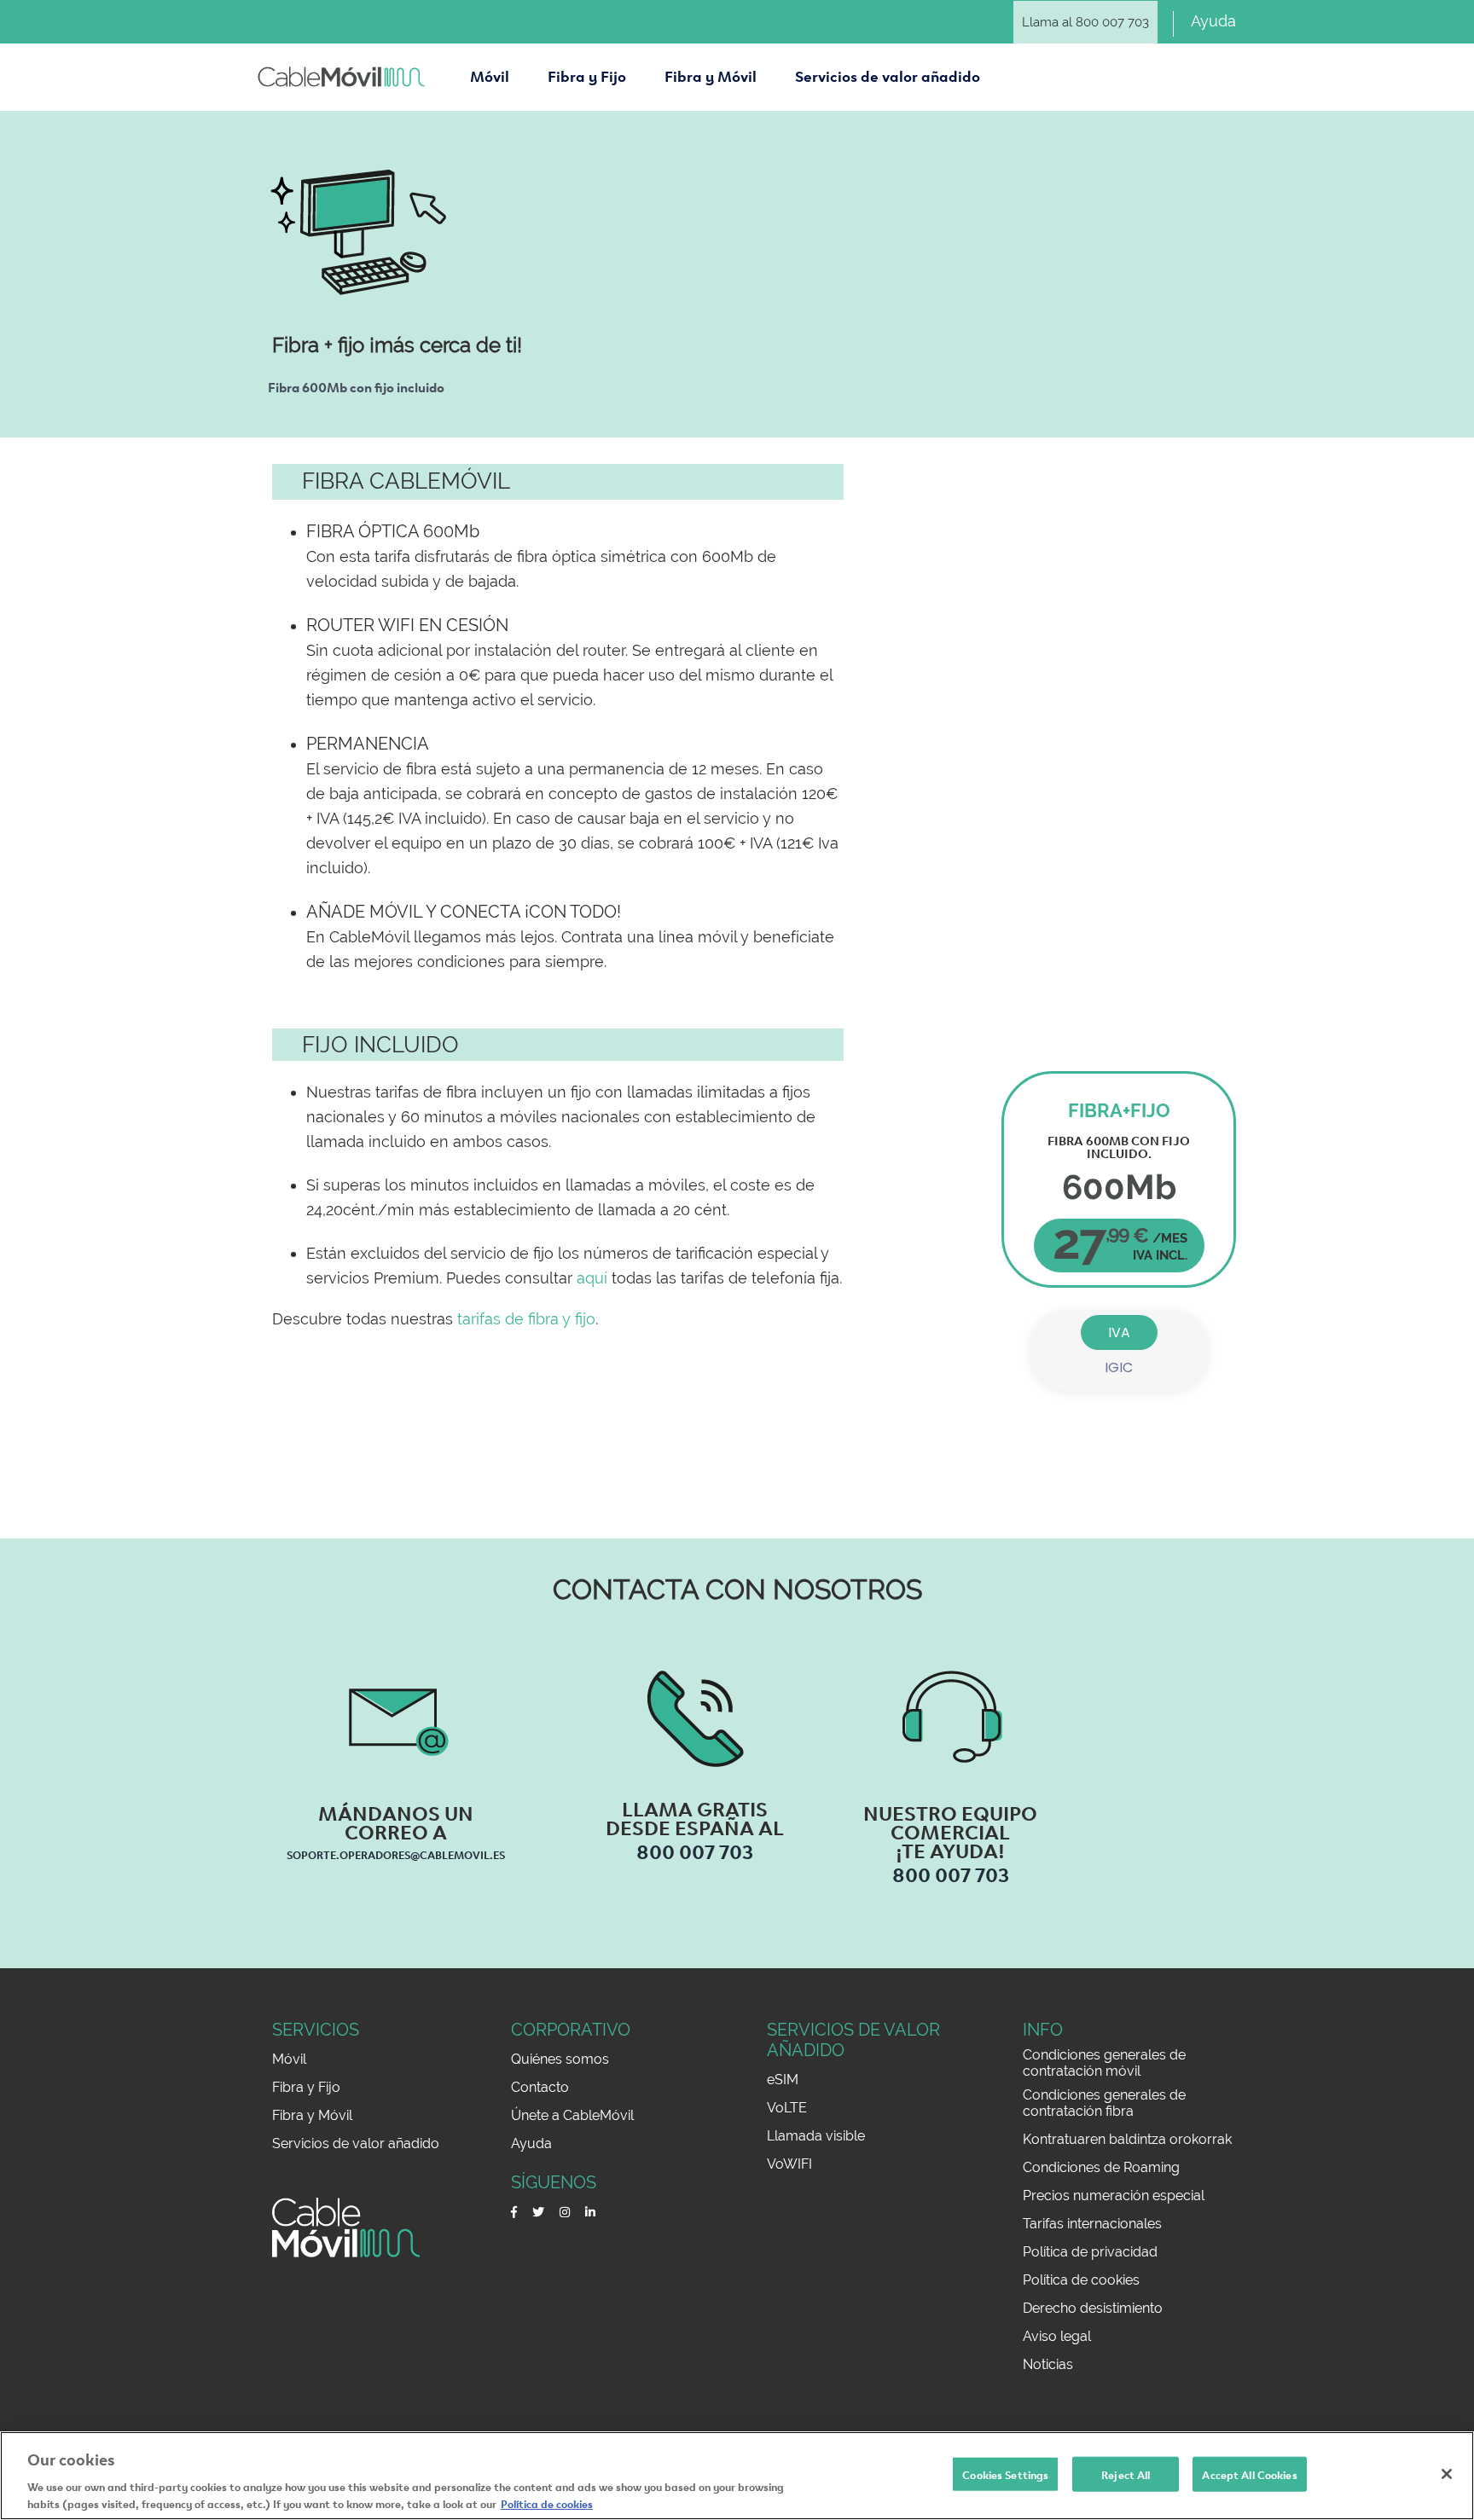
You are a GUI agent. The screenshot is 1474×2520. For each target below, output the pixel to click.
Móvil (289, 2059)
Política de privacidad (1090, 2252)
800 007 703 (695, 1850)
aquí (592, 1278)
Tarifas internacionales (1092, 2224)
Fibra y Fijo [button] (587, 75)
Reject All (1126, 2474)
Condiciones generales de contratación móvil (1104, 2063)
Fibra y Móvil (312, 2115)
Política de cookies (1081, 2280)
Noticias (1048, 2364)
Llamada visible (816, 2136)
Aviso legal (1057, 2336)
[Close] (1447, 2474)
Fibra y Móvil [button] (711, 75)
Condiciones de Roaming (1101, 2167)
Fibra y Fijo (306, 2087)
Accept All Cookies (1249, 2474)
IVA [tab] (1119, 1332)
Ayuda (1213, 21)
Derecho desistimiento (1093, 2308)
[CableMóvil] (341, 77)
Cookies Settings (1005, 2474)
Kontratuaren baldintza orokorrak (1127, 2139)
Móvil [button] (490, 75)
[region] (737, 2476)
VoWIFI (789, 2164)
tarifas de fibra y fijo (526, 1319)
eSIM (783, 2080)
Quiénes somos (560, 2059)
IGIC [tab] (1119, 1367)
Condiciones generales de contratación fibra (1104, 2103)
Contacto (540, 2087)
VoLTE (787, 2108)
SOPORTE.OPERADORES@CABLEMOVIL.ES (396, 1854)
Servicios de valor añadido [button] (888, 75)
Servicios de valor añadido (356, 2143)
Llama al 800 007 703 (1085, 22)
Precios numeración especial (1114, 2196)
